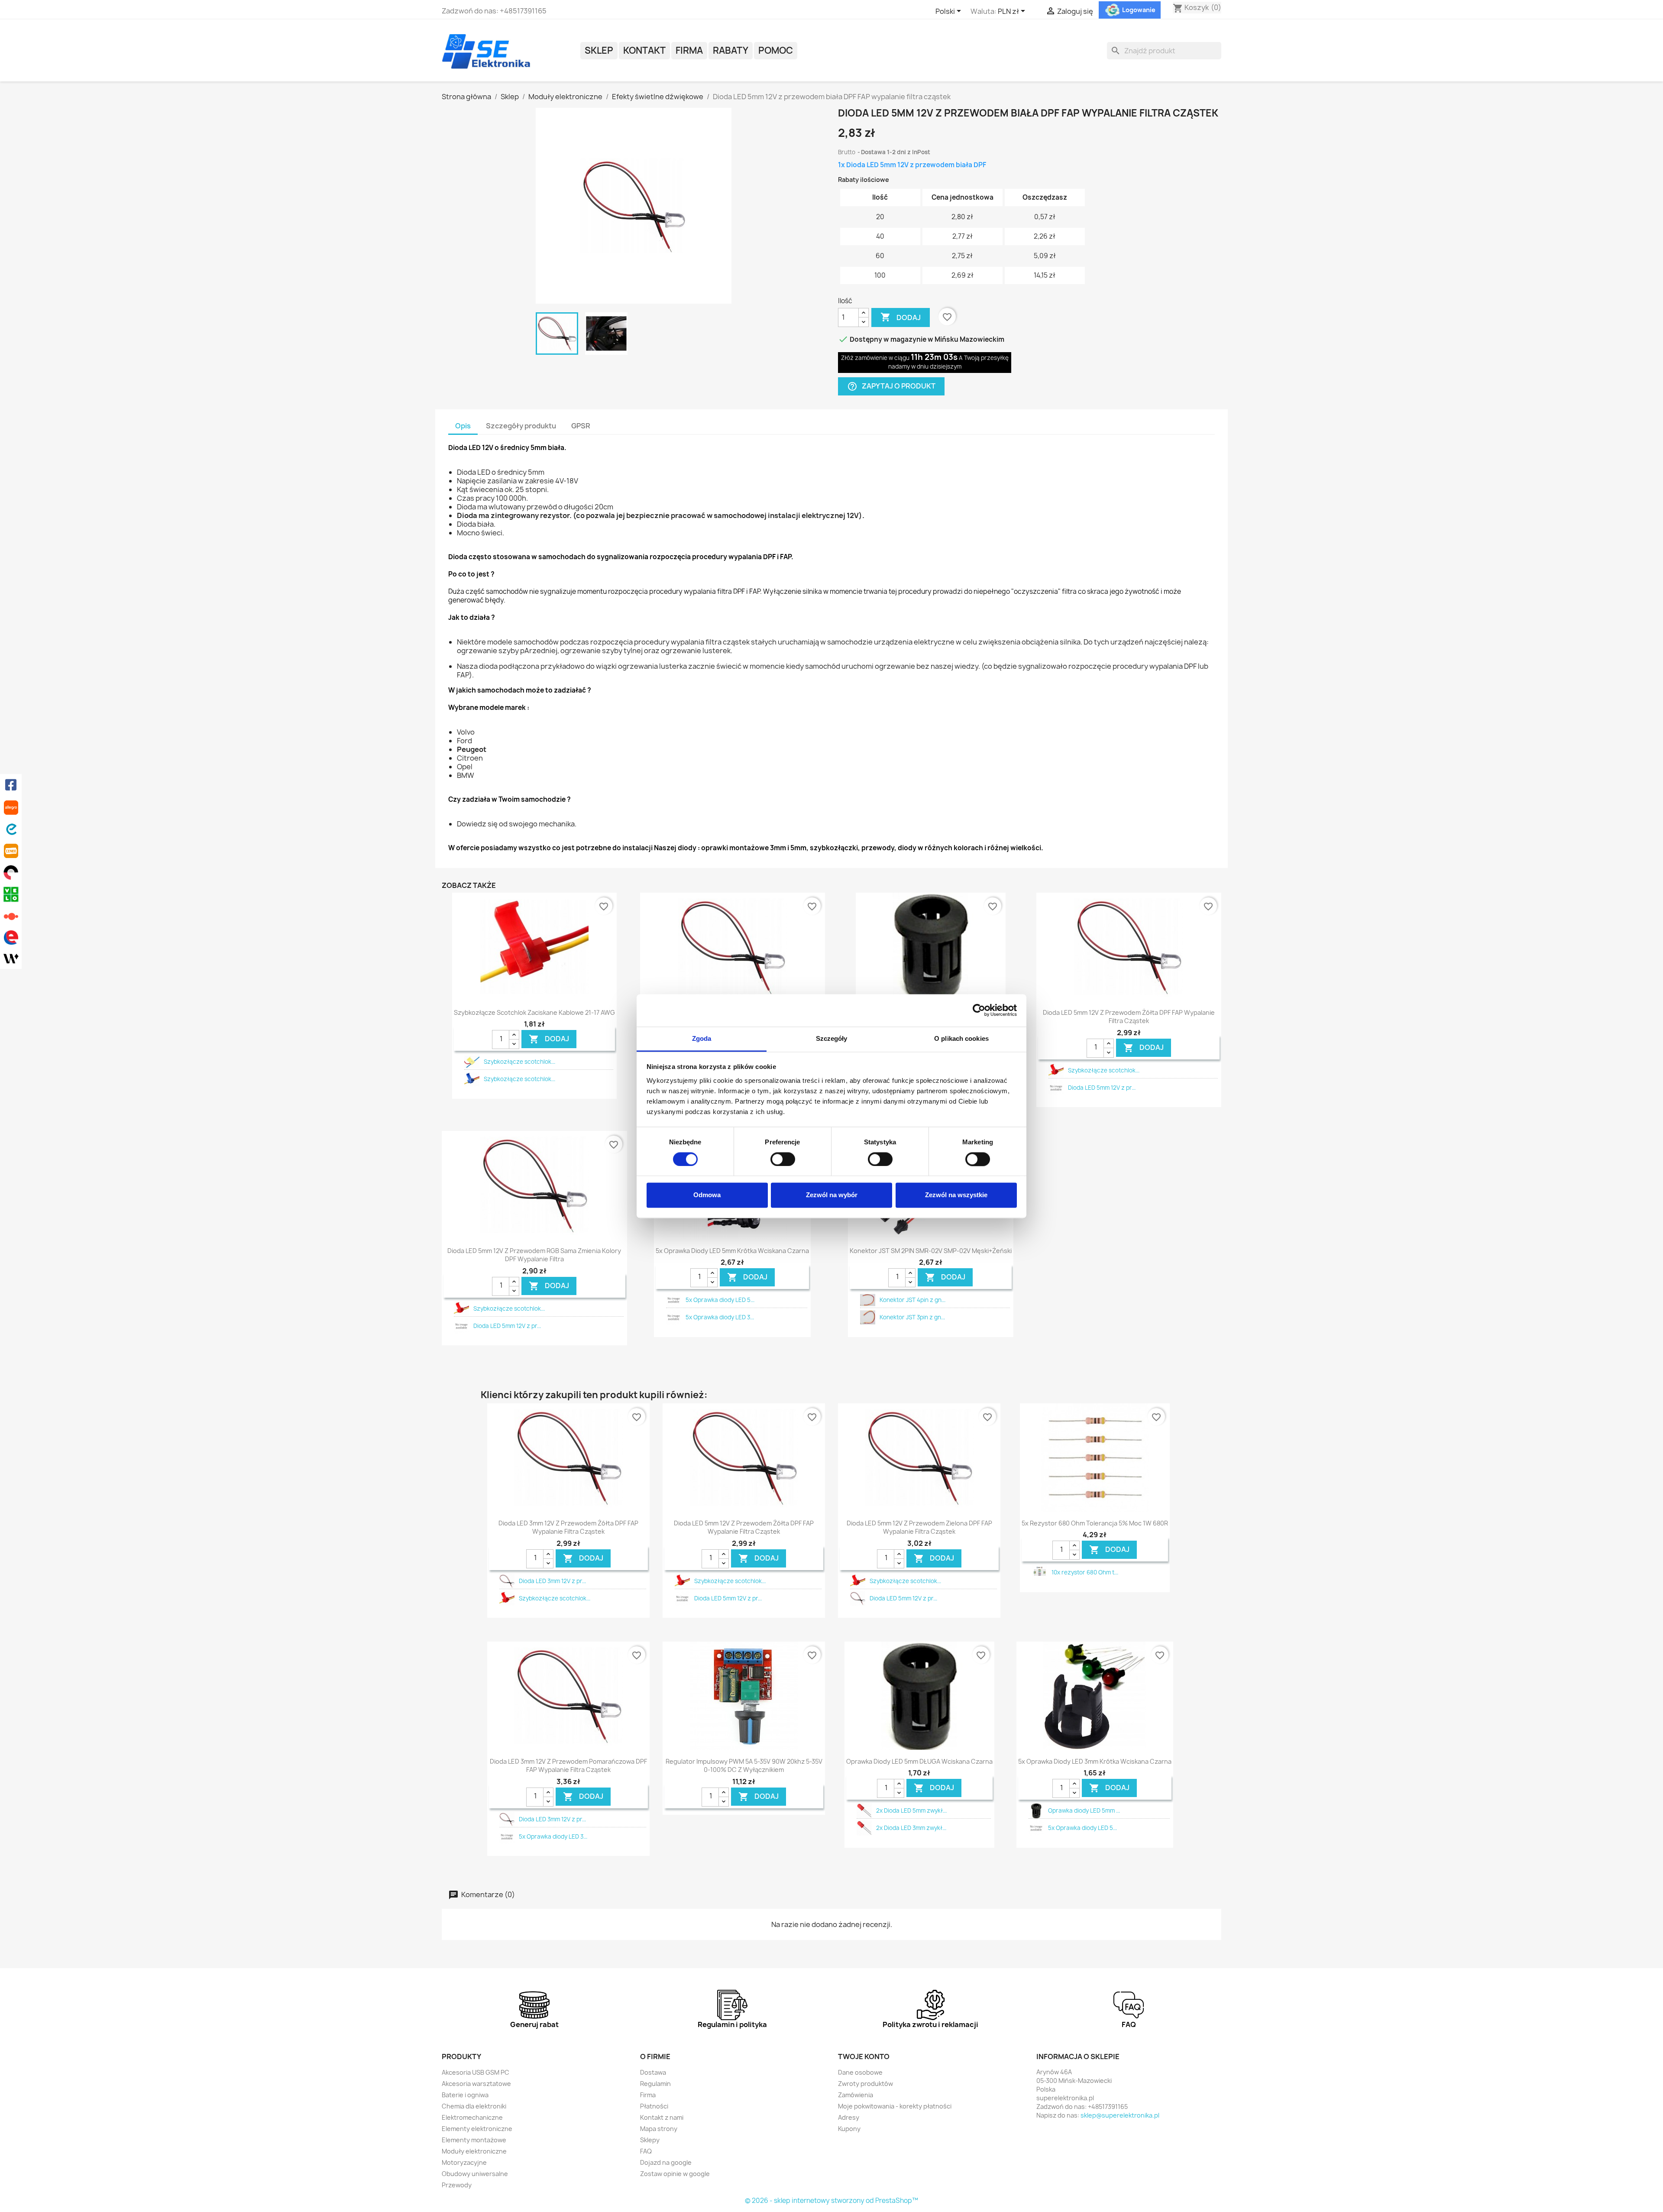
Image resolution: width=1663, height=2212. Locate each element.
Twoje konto (864, 2057)
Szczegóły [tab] (832, 1038)
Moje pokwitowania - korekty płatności (895, 2106)
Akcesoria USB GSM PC (476, 2072)
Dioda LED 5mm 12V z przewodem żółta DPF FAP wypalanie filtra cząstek (1129, 1017)
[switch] (783, 1159)
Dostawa (653, 2072)
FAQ (646, 2151)
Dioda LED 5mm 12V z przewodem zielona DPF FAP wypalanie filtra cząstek (919, 1527)
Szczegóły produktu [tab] (521, 426)
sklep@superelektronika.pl (1120, 2115)
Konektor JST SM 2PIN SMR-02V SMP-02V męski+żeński (931, 1251)
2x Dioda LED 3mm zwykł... (911, 1828)
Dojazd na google (666, 2162)
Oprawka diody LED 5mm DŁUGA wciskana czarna (919, 1761)
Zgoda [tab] (702, 1038)
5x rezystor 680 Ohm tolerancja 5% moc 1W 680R (1095, 1523)
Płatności (654, 2106)
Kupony (849, 2129)
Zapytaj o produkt (891, 386)
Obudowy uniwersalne (475, 2174)
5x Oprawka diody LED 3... (720, 1317)
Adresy (849, 2117)
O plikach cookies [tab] (961, 1038)
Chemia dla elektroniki (474, 2106)
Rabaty (731, 50)
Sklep (599, 50)
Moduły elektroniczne (474, 2151)
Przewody (457, 2185)
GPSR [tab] (581, 426)
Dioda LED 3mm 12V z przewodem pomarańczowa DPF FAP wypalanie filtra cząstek (568, 1766)
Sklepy (650, 2140)
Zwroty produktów (865, 2084)
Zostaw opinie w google (675, 2174)
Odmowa (707, 1195)
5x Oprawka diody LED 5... (720, 1300)
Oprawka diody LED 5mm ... (1084, 1810)
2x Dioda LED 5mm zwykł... (911, 1810)
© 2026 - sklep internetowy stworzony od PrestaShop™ (831, 2201)
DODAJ (549, 1039)
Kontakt (644, 50)
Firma (689, 50)
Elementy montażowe (474, 2140)
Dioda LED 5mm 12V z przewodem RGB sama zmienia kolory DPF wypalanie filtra (534, 1255)
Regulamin (655, 2084)
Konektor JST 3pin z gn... (912, 1317)
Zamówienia (856, 2095)
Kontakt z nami (662, 2117)
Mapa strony (659, 2129)
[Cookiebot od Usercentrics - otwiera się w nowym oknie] (979, 1010)
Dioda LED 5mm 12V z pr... (1102, 1088)
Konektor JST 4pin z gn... (912, 1300)
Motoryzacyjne (464, 2162)
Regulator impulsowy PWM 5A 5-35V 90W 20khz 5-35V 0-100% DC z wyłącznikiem (744, 1766)
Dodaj (901, 317)
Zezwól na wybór (832, 1195)
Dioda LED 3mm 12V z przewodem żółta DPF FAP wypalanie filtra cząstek (568, 1527)
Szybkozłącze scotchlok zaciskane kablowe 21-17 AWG (534, 1012)
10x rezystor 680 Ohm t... (1085, 1572)
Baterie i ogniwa (465, 2095)
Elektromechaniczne (472, 2117)
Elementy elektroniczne (477, 2129)
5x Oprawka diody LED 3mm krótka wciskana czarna (1095, 1761)
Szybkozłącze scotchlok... (519, 1062)
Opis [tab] (463, 426)
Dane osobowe (860, 2072)
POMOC (776, 50)
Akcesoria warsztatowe (476, 2084)
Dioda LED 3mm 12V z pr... (552, 1581)
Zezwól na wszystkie (956, 1195)
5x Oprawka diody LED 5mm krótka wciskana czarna (732, 1251)
